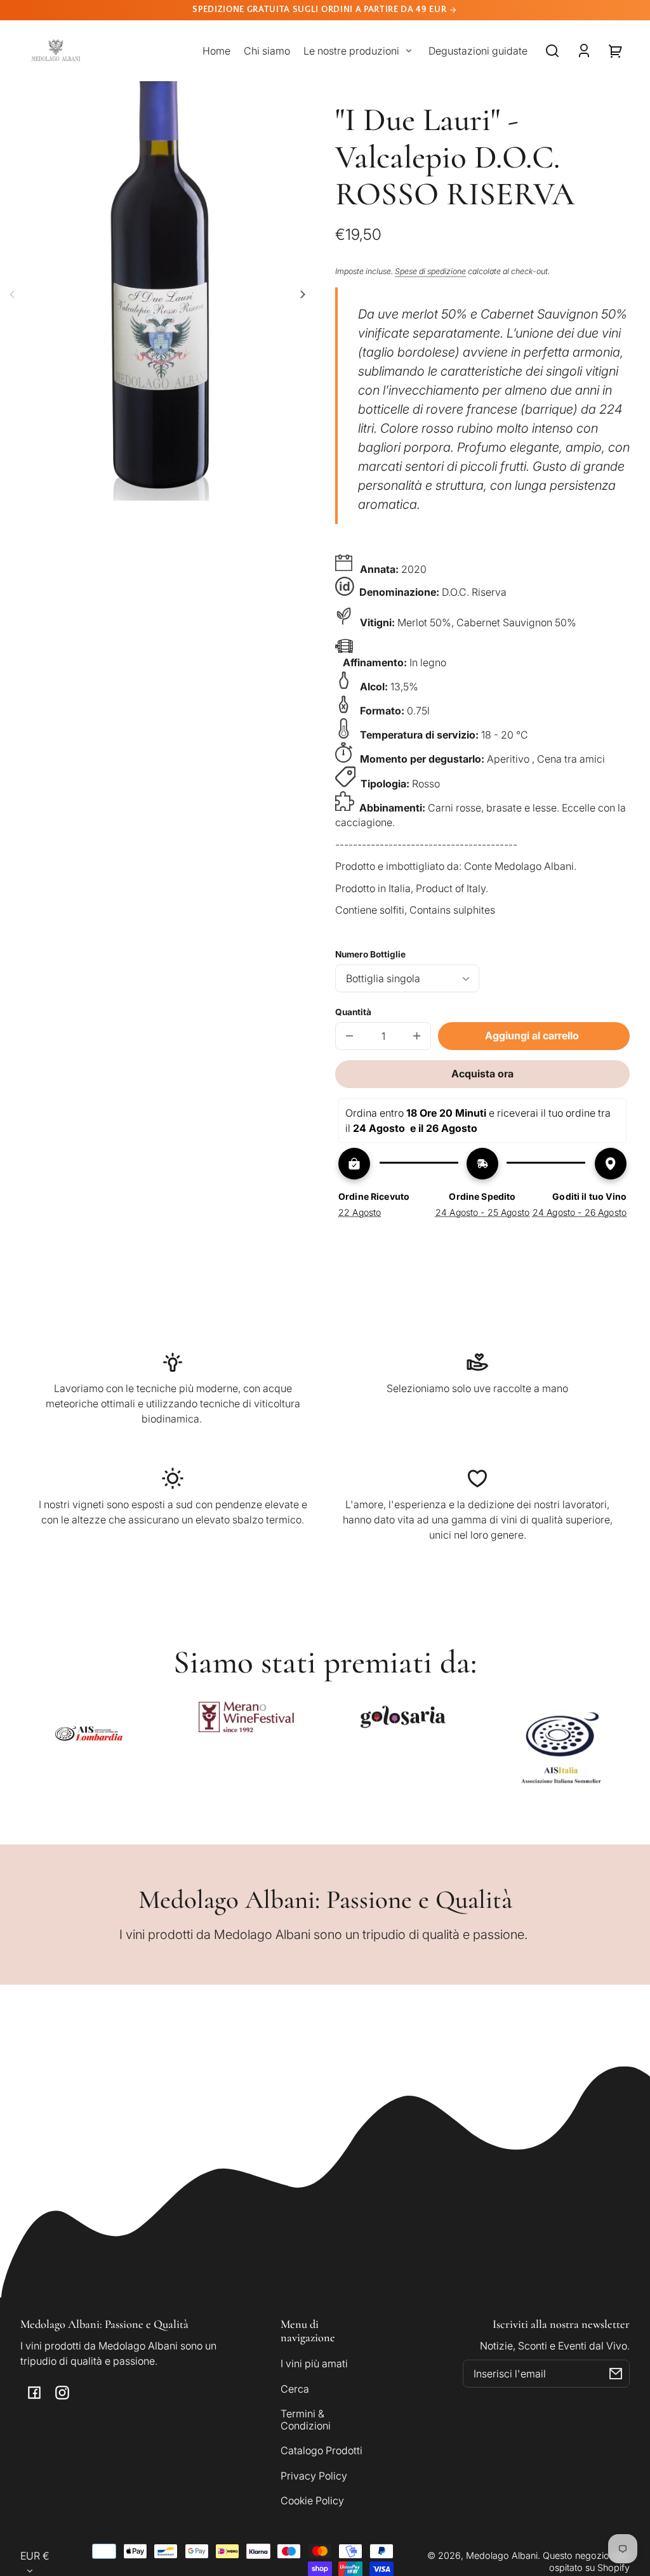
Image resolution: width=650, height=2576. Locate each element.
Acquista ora (482, 1074)
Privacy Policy (314, 2476)
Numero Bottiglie (370, 954)
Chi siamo (267, 51)
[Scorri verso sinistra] (14, 294)
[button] (552, 51)
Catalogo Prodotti (322, 2450)
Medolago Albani (502, 2555)
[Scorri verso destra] (301, 294)
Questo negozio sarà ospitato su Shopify (586, 2561)
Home (216, 51)
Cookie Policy (312, 2500)
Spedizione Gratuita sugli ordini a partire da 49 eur (321, 10)
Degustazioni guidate (478, 51)
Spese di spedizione (430, 271)
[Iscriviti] (616, 2374)
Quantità (353, 1012)
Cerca (295, 2389)
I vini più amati (314, 2363)
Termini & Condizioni (306, 2419)
